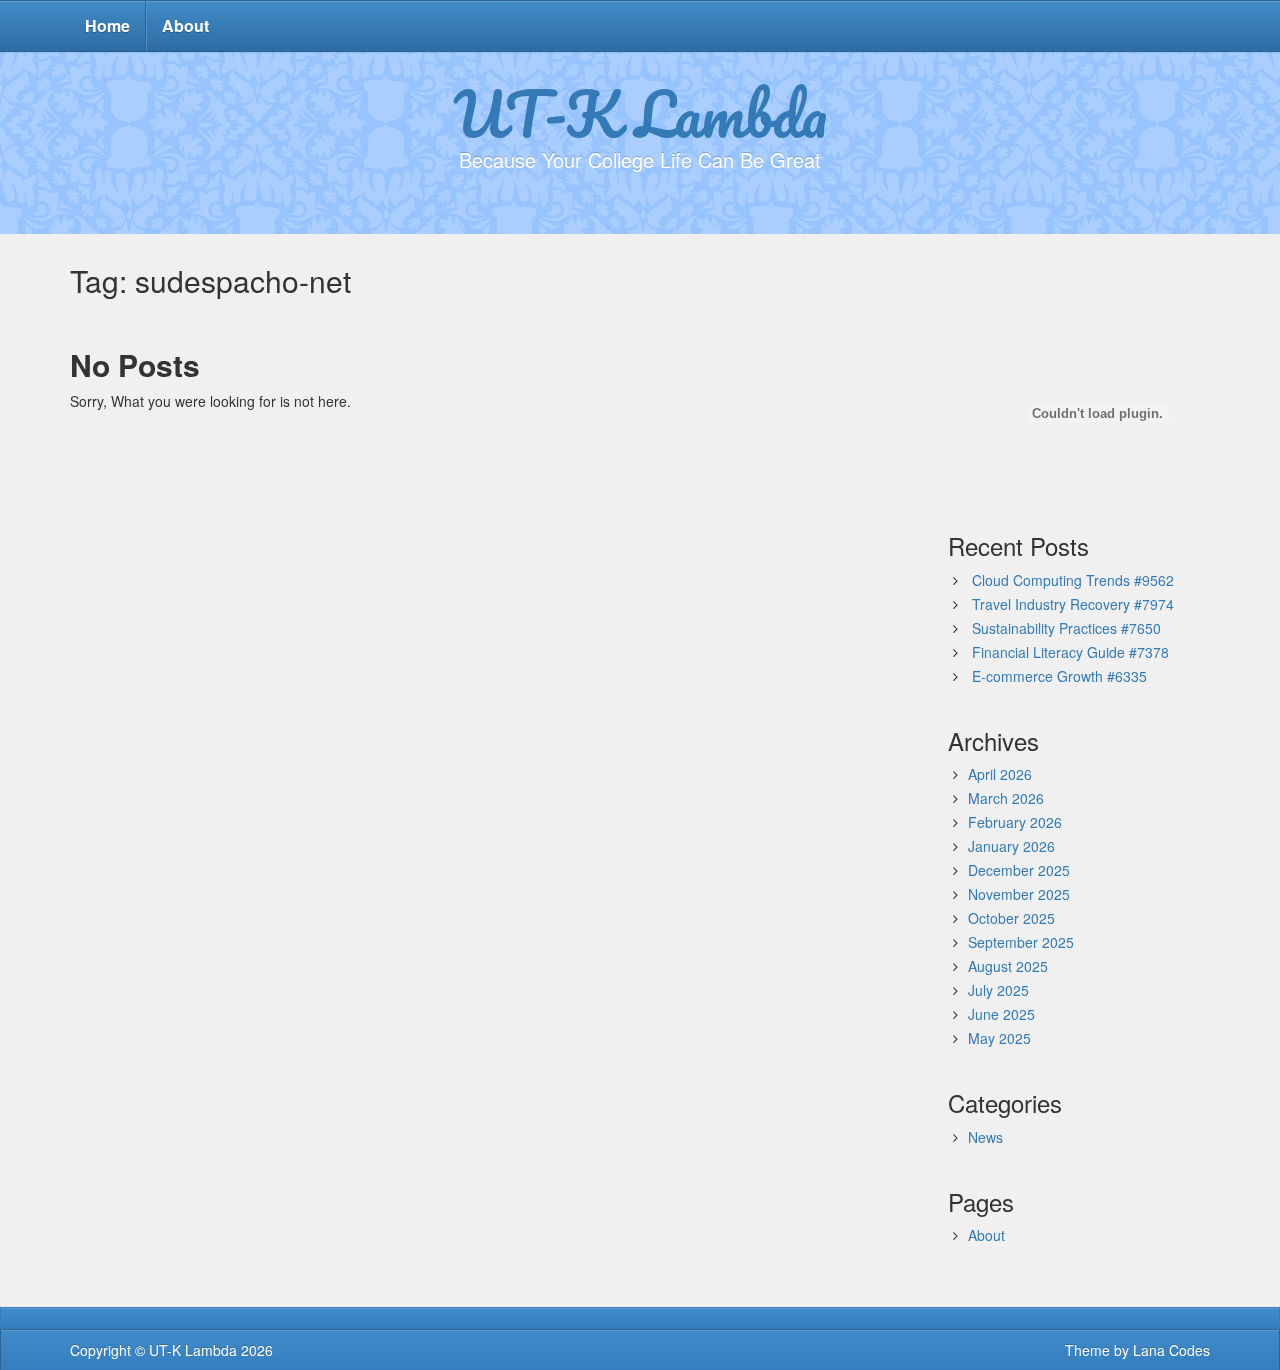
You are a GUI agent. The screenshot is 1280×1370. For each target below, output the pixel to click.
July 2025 (998, 990)
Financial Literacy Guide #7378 (1070, 652)
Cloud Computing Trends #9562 (1073, 580)
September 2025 (1021, 942)
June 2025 (1001, 1014)
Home (107, 25)
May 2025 (999, 1038)
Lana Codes (1171, 1350)
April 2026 (1000, 774)
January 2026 (1011, 846)
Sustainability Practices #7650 (1066, 628)
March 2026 (1006, 798)
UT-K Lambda (640, 113)
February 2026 (1015, 822)
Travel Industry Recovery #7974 (1073, 604)
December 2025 (1019, 870)
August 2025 (1008, 966)
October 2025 (1011, 918)
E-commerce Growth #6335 (1059, 676)
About (185, 25)
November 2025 (1019, 894)
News (985, 1137)
